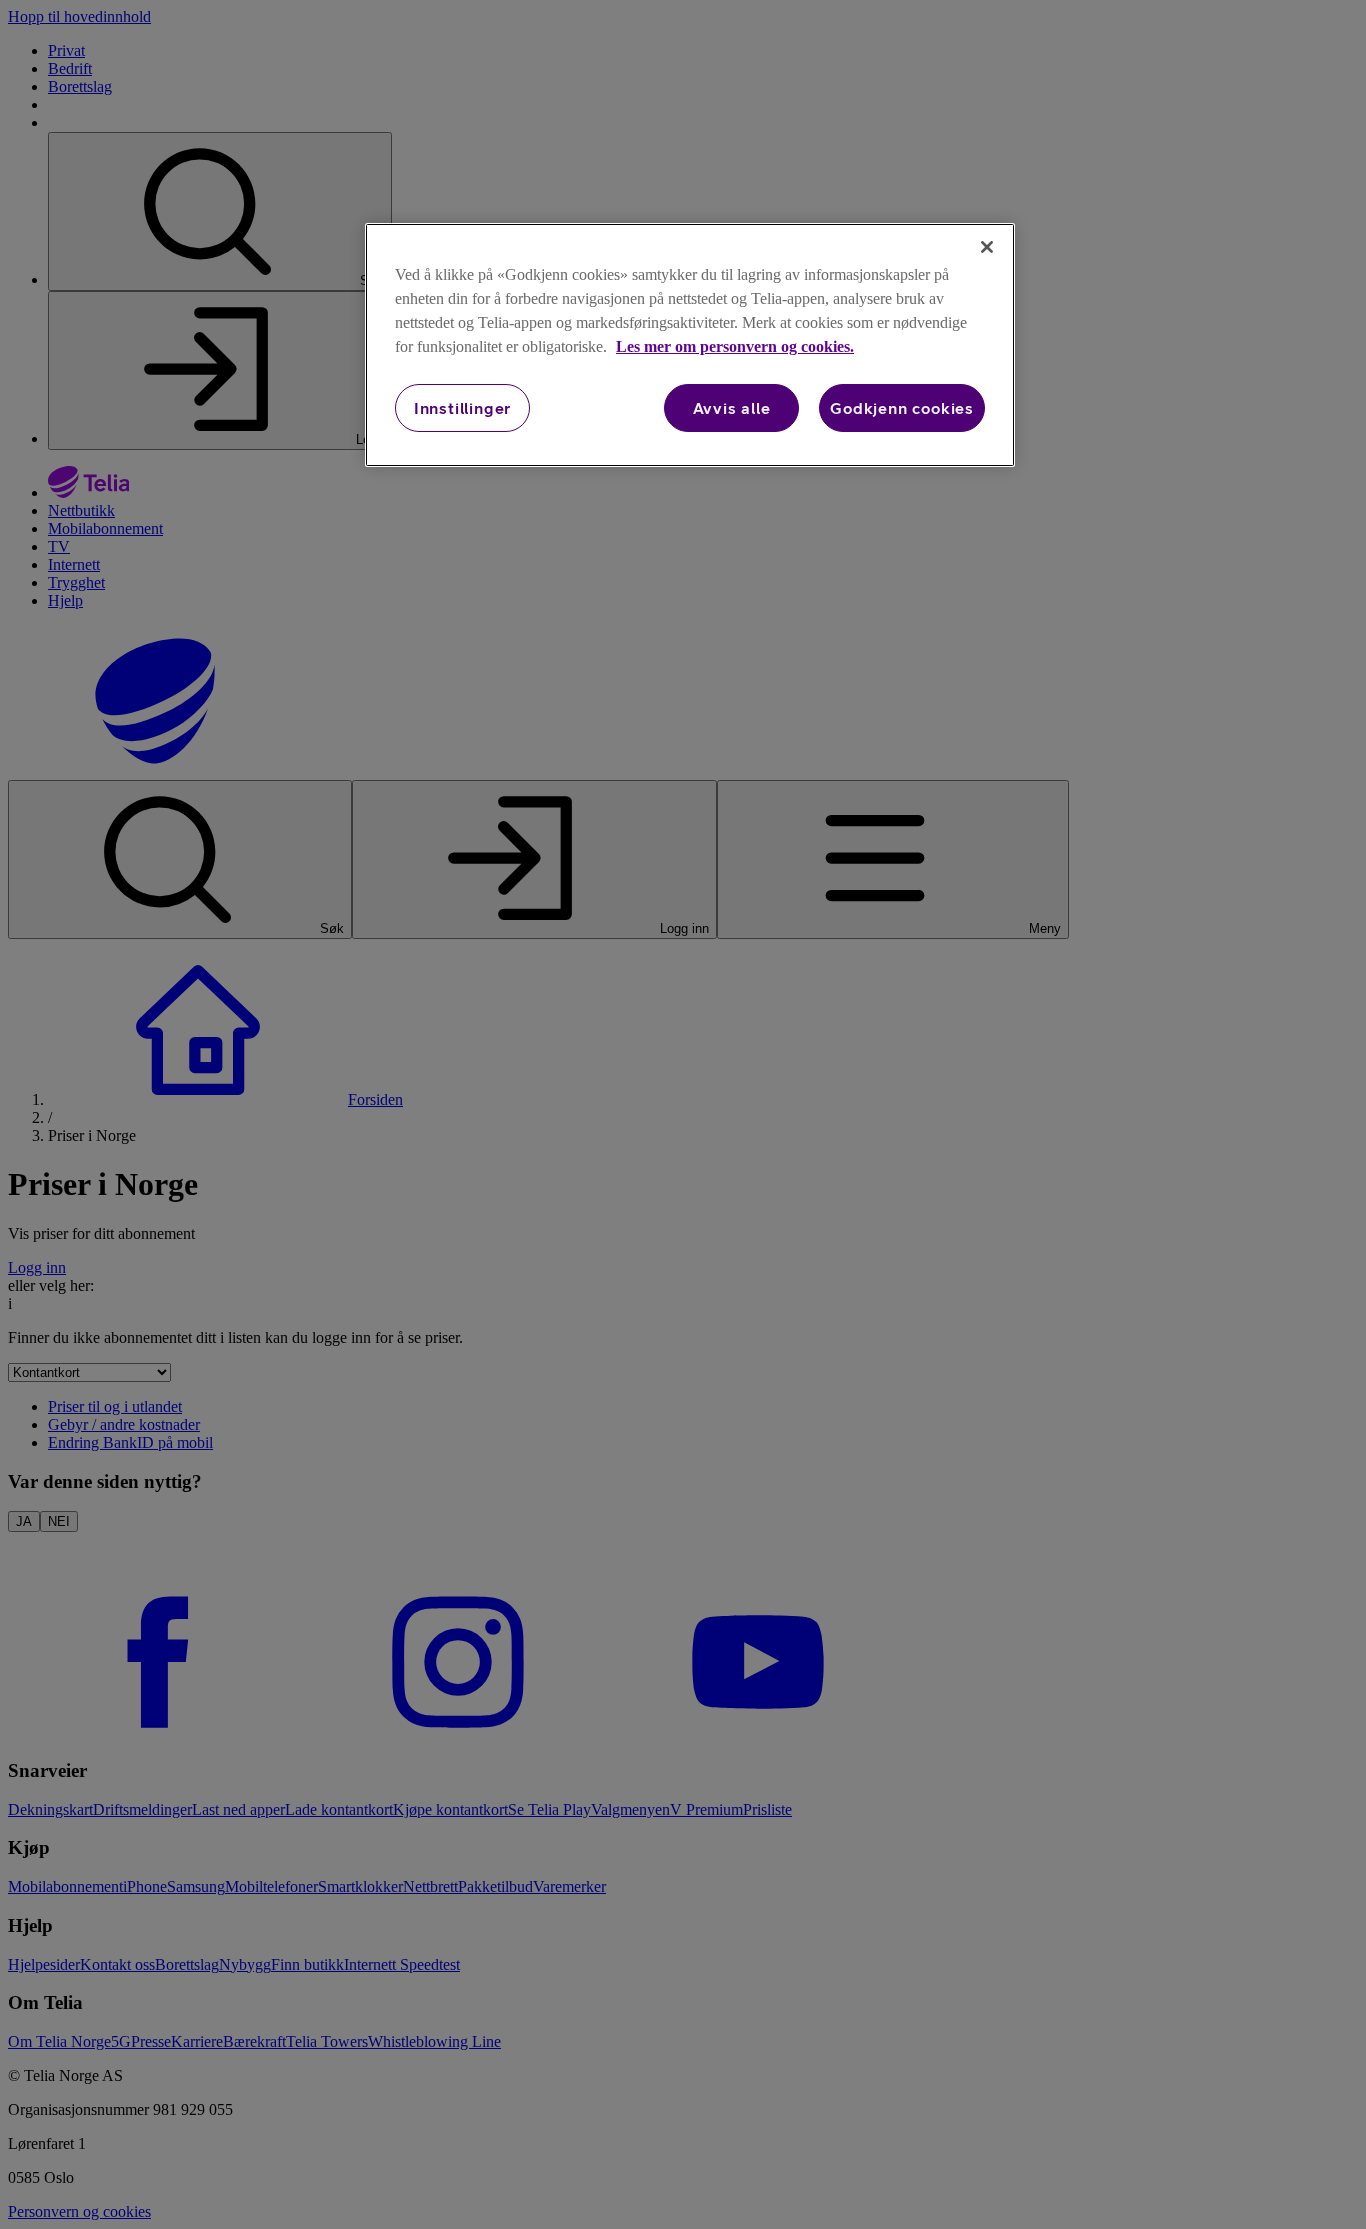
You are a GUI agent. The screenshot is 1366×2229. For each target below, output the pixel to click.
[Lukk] (987, 247)
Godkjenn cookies (902, 408)
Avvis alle (732, 408)
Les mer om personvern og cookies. (735, 346)
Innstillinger (462, 408)
